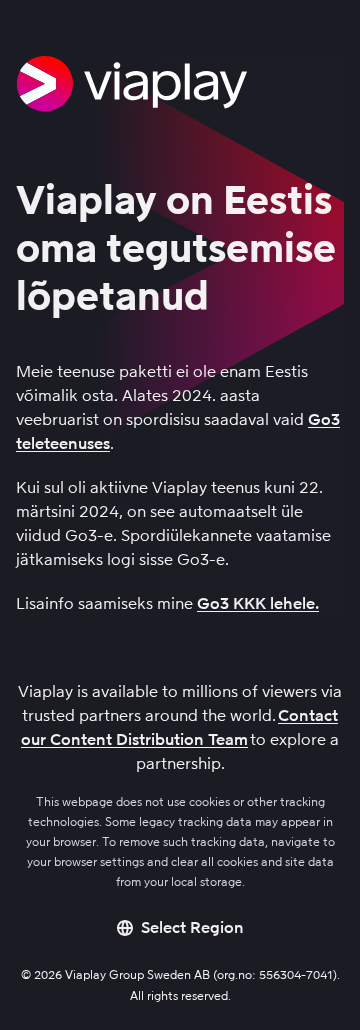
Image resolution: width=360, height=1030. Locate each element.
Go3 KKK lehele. (258, 603)
